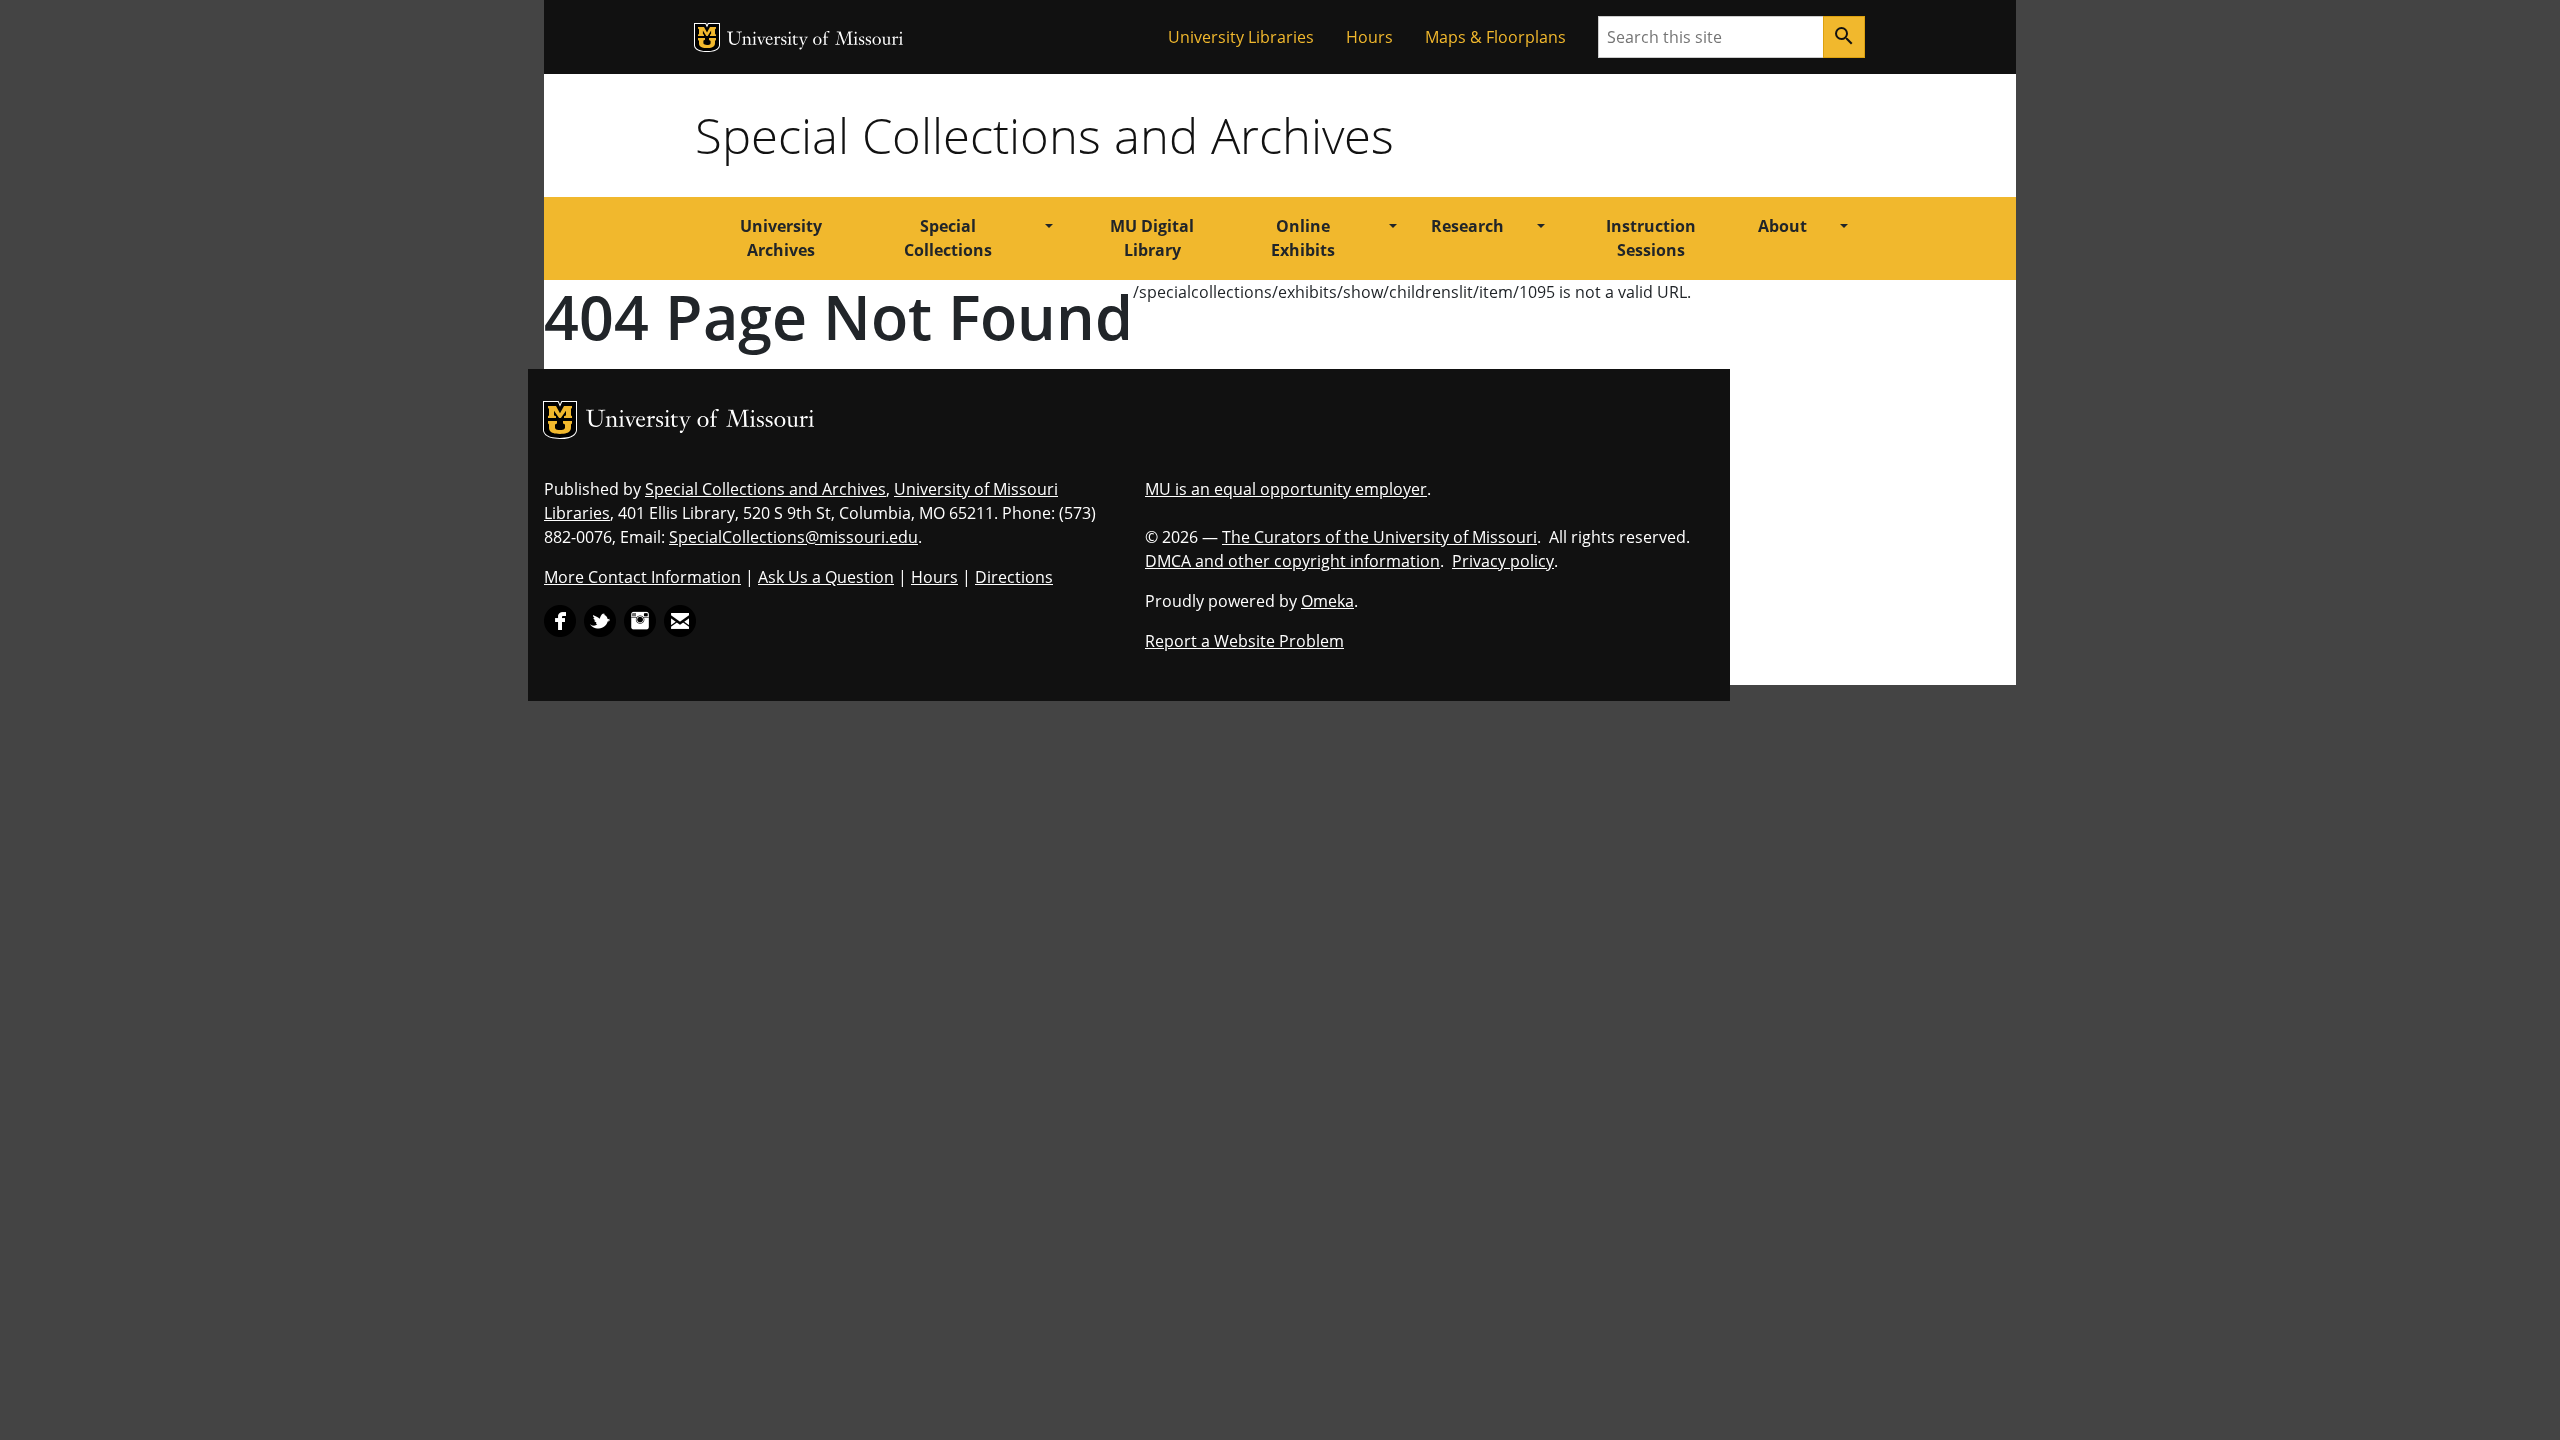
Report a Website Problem (1244, 641)
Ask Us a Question (826, 577)
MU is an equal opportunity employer (1286, 489)
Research (1467, 226)
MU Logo (707, 37)
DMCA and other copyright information (1292, 561)
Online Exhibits (1303, 238)
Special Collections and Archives (1044, 135)
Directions (1014, 577)
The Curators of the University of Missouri (1379, 537)
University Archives (781, 238)
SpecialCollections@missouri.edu (793, 537)
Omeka (1327, 601)
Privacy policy (1503, 561)
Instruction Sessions (1651, 238)
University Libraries (1241, 37)
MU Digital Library (1152, 238)
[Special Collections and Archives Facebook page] (560, 619)
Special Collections (948, 238)
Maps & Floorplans (1495, 37)
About (1782, 226)
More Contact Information (642, 577)
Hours (1369, 37)
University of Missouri (815, 40)
